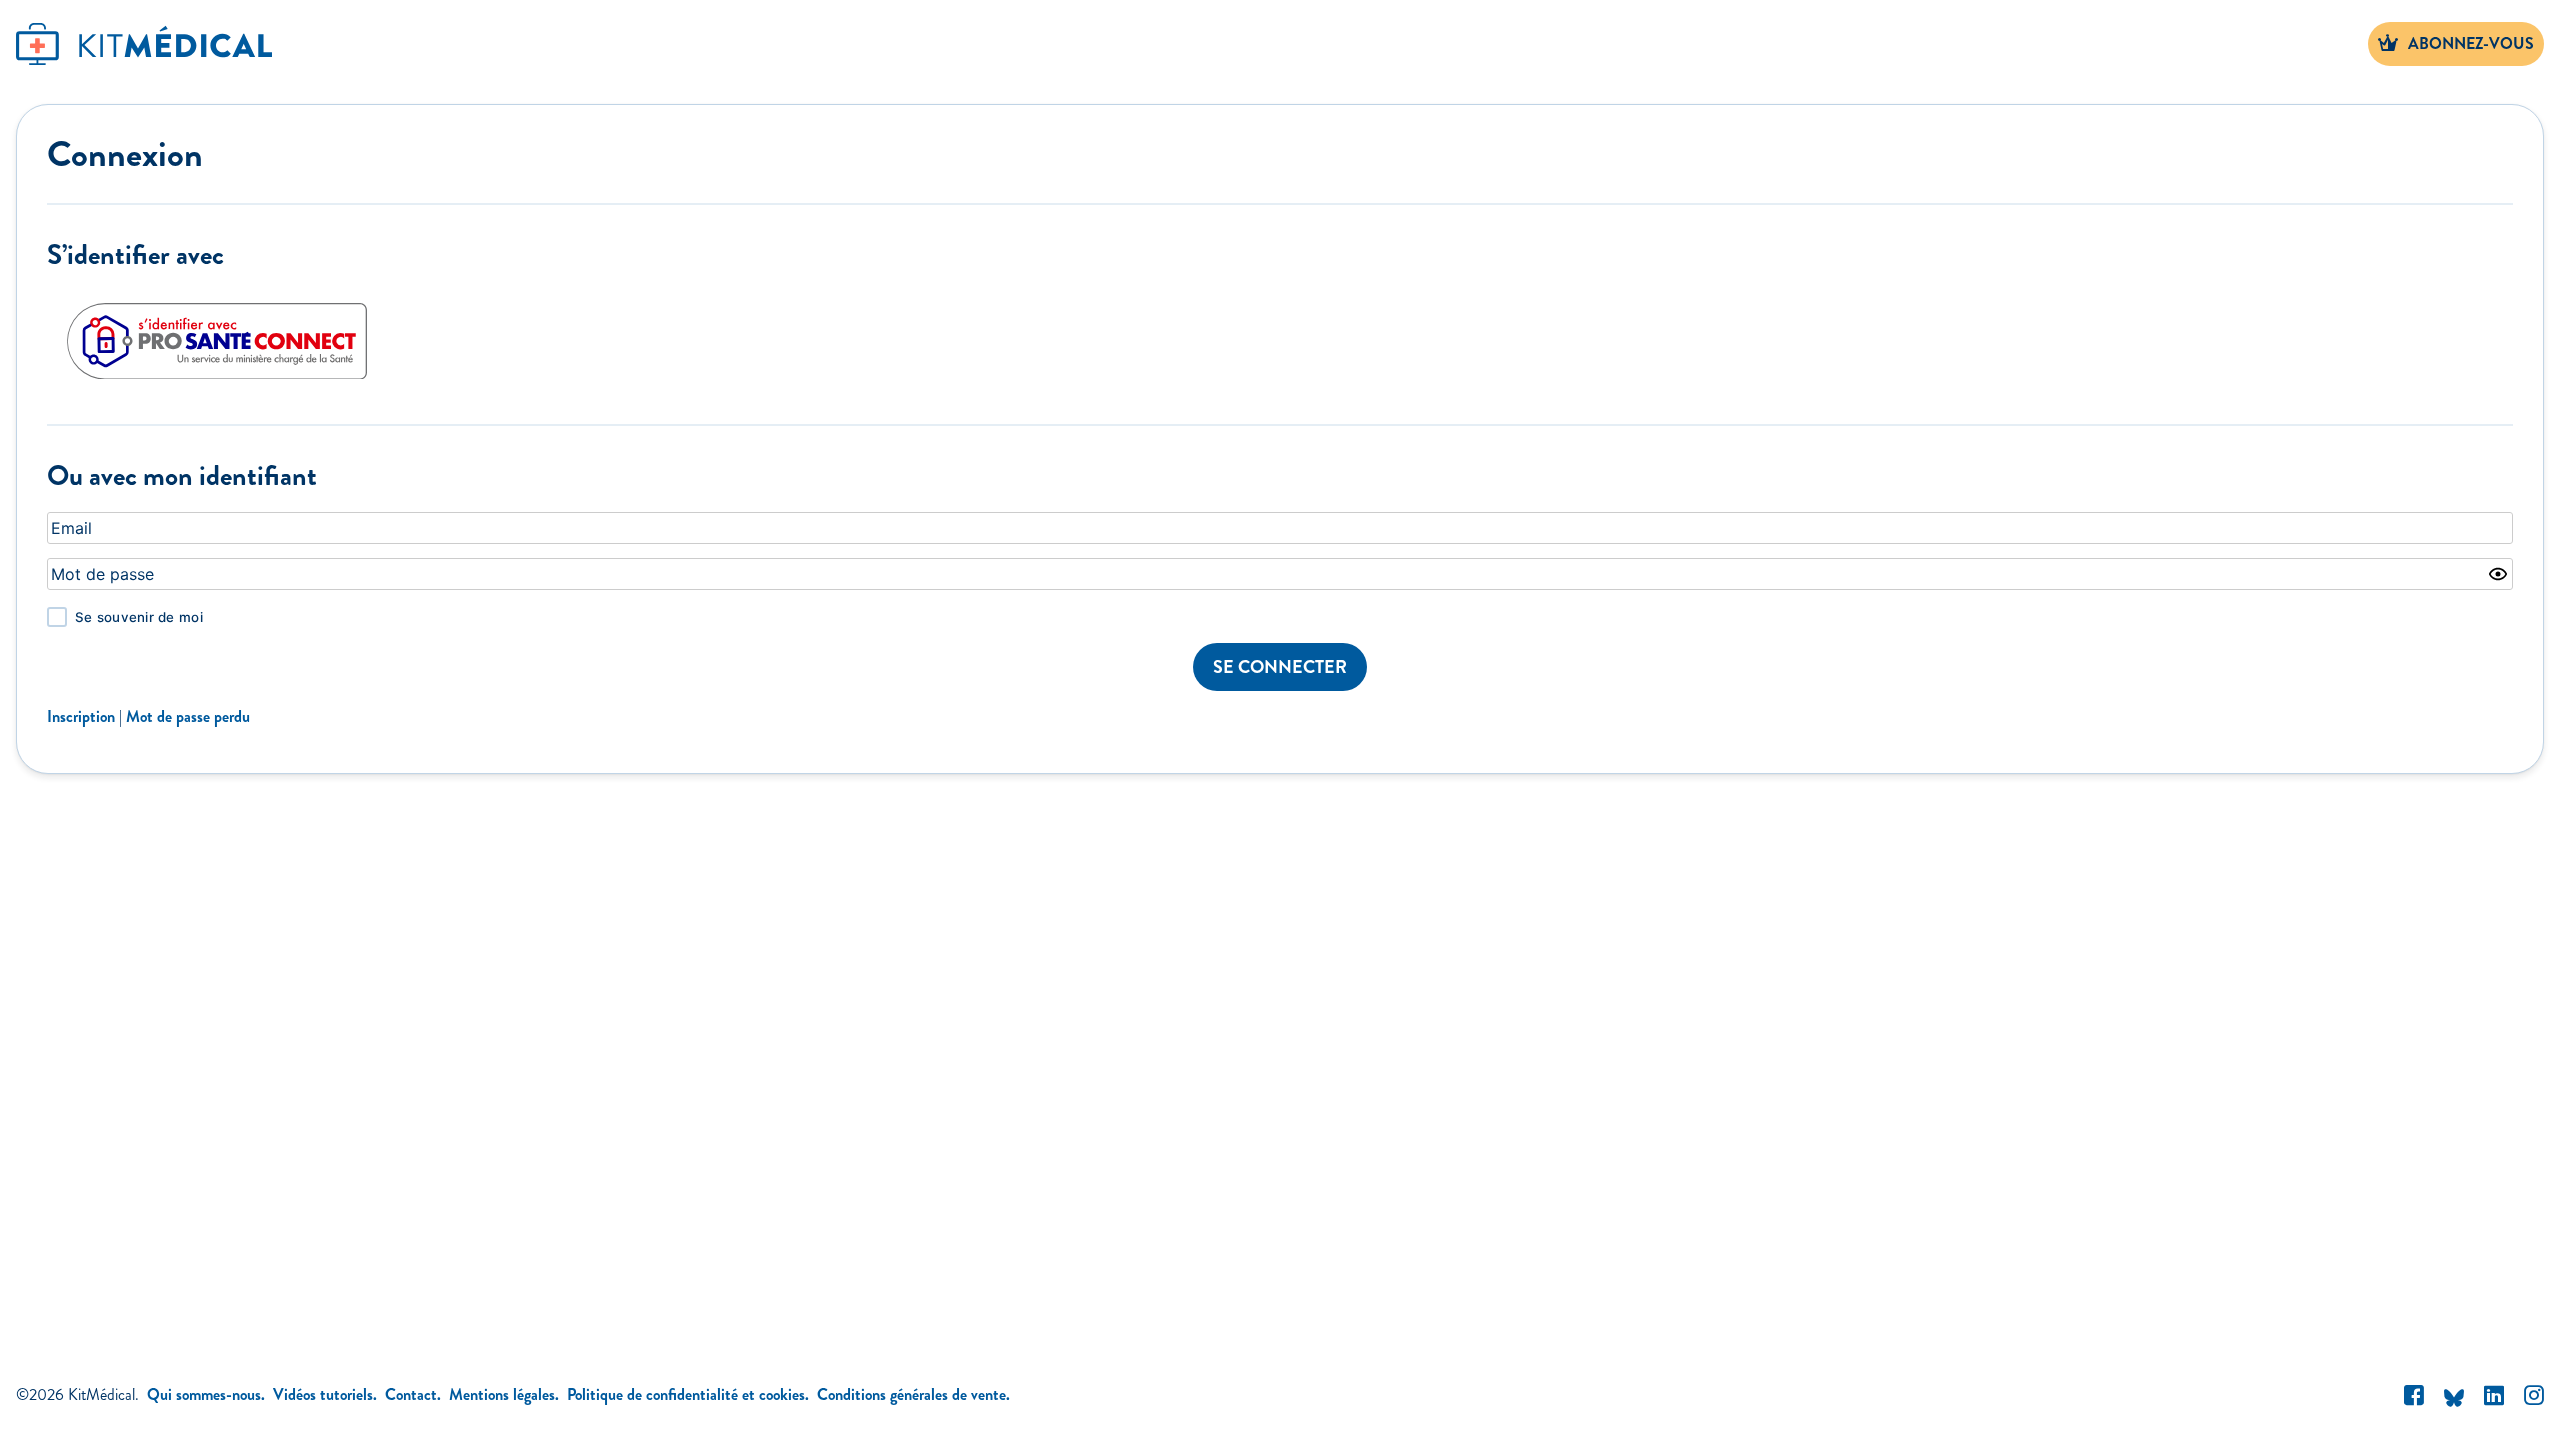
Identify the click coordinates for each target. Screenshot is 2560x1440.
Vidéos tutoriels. (325, 1394)
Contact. (413, 1394)
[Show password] (2498, 574)
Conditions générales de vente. (913, 1394)
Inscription (81, 716)
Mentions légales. (504, 1394)
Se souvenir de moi (139, 617)
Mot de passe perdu (188, 716)
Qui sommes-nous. (206, 1394)
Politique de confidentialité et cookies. (688, 1394)
